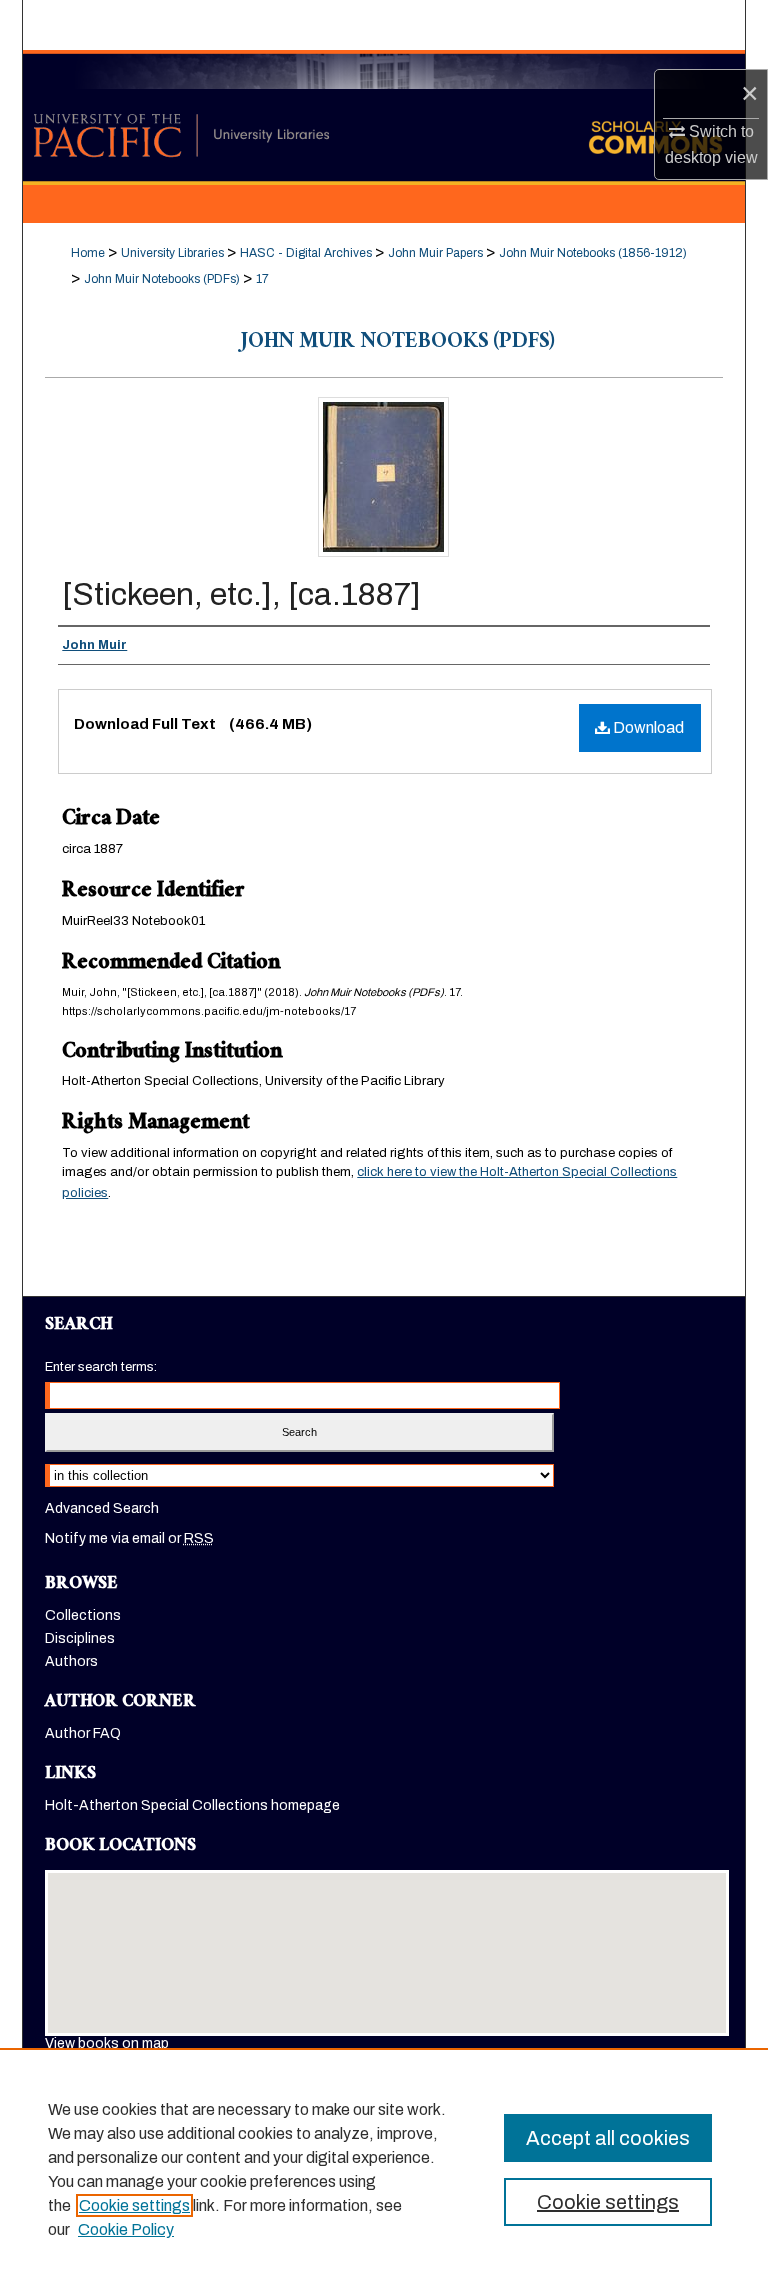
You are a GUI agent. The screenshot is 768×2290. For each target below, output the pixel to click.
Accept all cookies (608, 2138)
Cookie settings (134, 2205)
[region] (384, 2169)
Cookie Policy (126, 2229)
